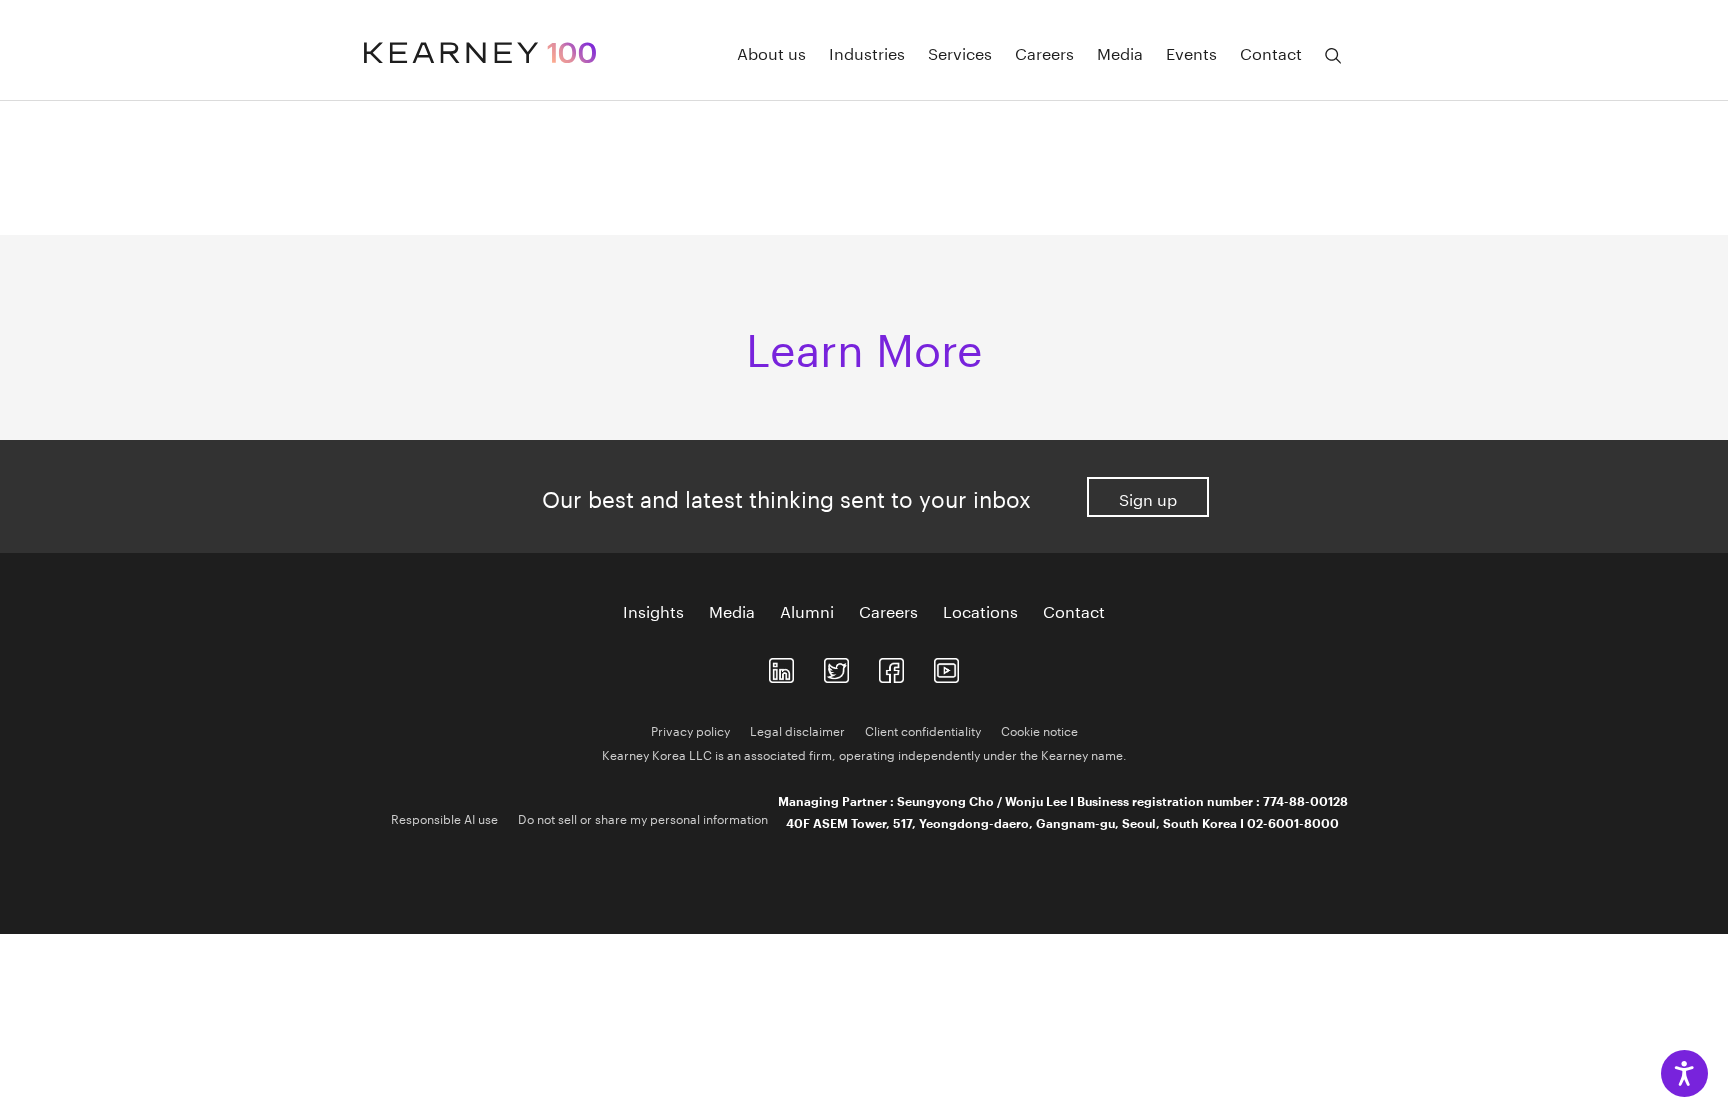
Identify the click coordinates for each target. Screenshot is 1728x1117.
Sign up (1148, 497)
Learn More (864, 343)
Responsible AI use (444, 817)
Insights (653, 610)
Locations (980, 610)
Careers (1044, 52)
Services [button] (960, 52)
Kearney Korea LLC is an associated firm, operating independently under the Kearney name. (864, 753)
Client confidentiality (923, 729)
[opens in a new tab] (781, 666)
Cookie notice (1039, 729)
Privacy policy (690, 729)
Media (1120, 52)
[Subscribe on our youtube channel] (946, 666)
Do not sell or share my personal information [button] (643, 817)
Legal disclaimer (797, 729)
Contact (1074, 610)
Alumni (807, 610)
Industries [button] (867, 52)
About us (771, 52)
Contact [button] (1271, 52)
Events (1191, 52)
